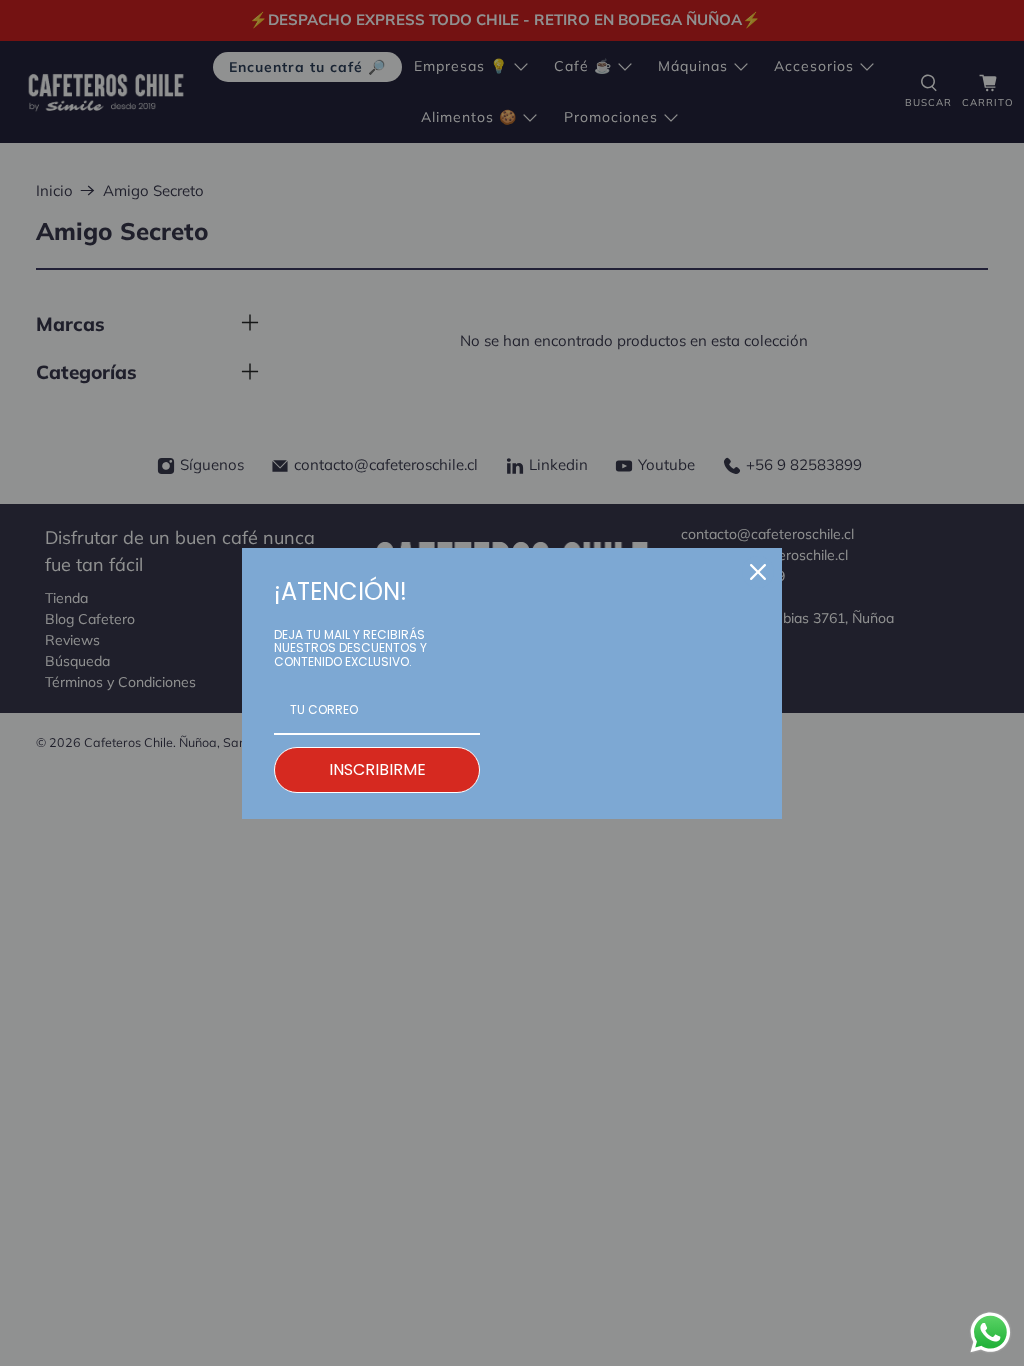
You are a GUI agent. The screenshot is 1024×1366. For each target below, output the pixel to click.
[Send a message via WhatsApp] (990, 1332)
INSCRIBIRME (377, 769)
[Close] (758, 572)
